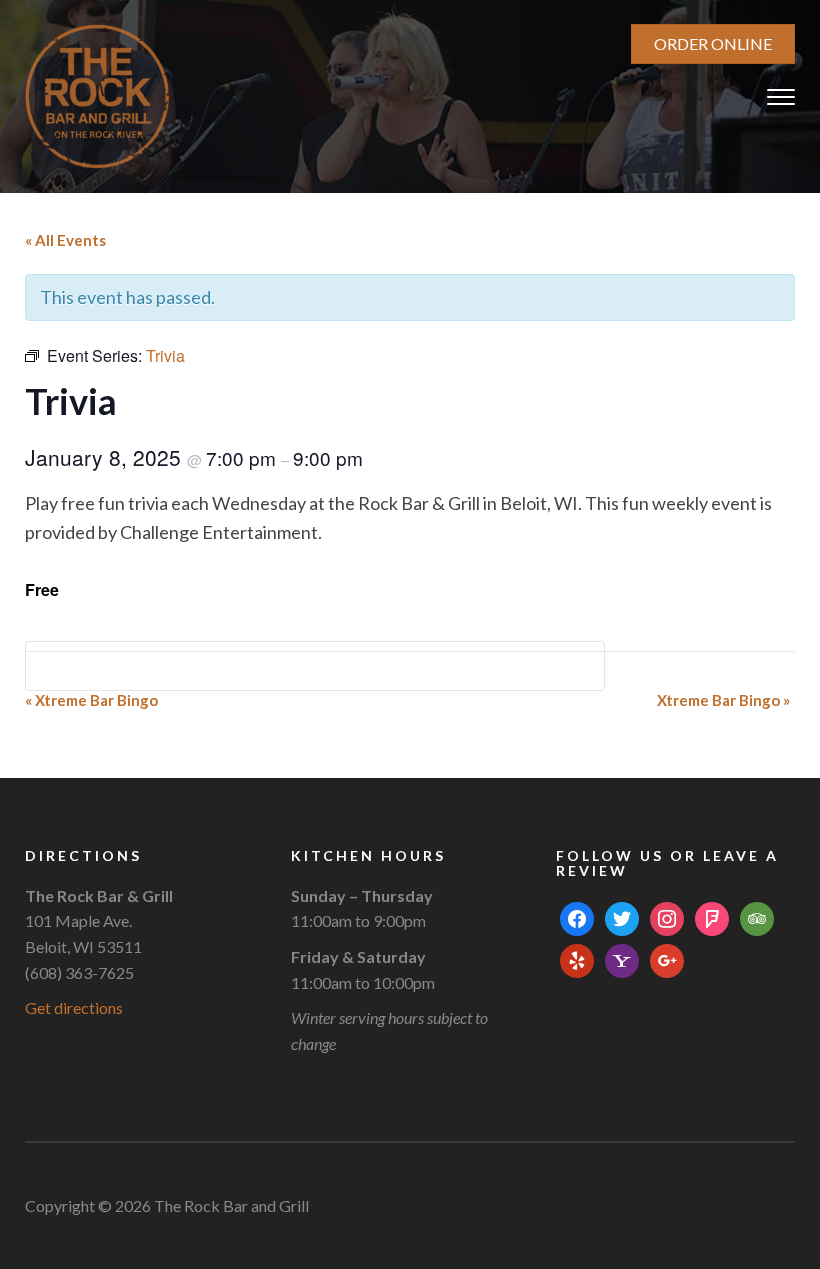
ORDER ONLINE (713, 43)
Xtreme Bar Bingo (91, 700)
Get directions (74, 1007)
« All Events (65, 240)
